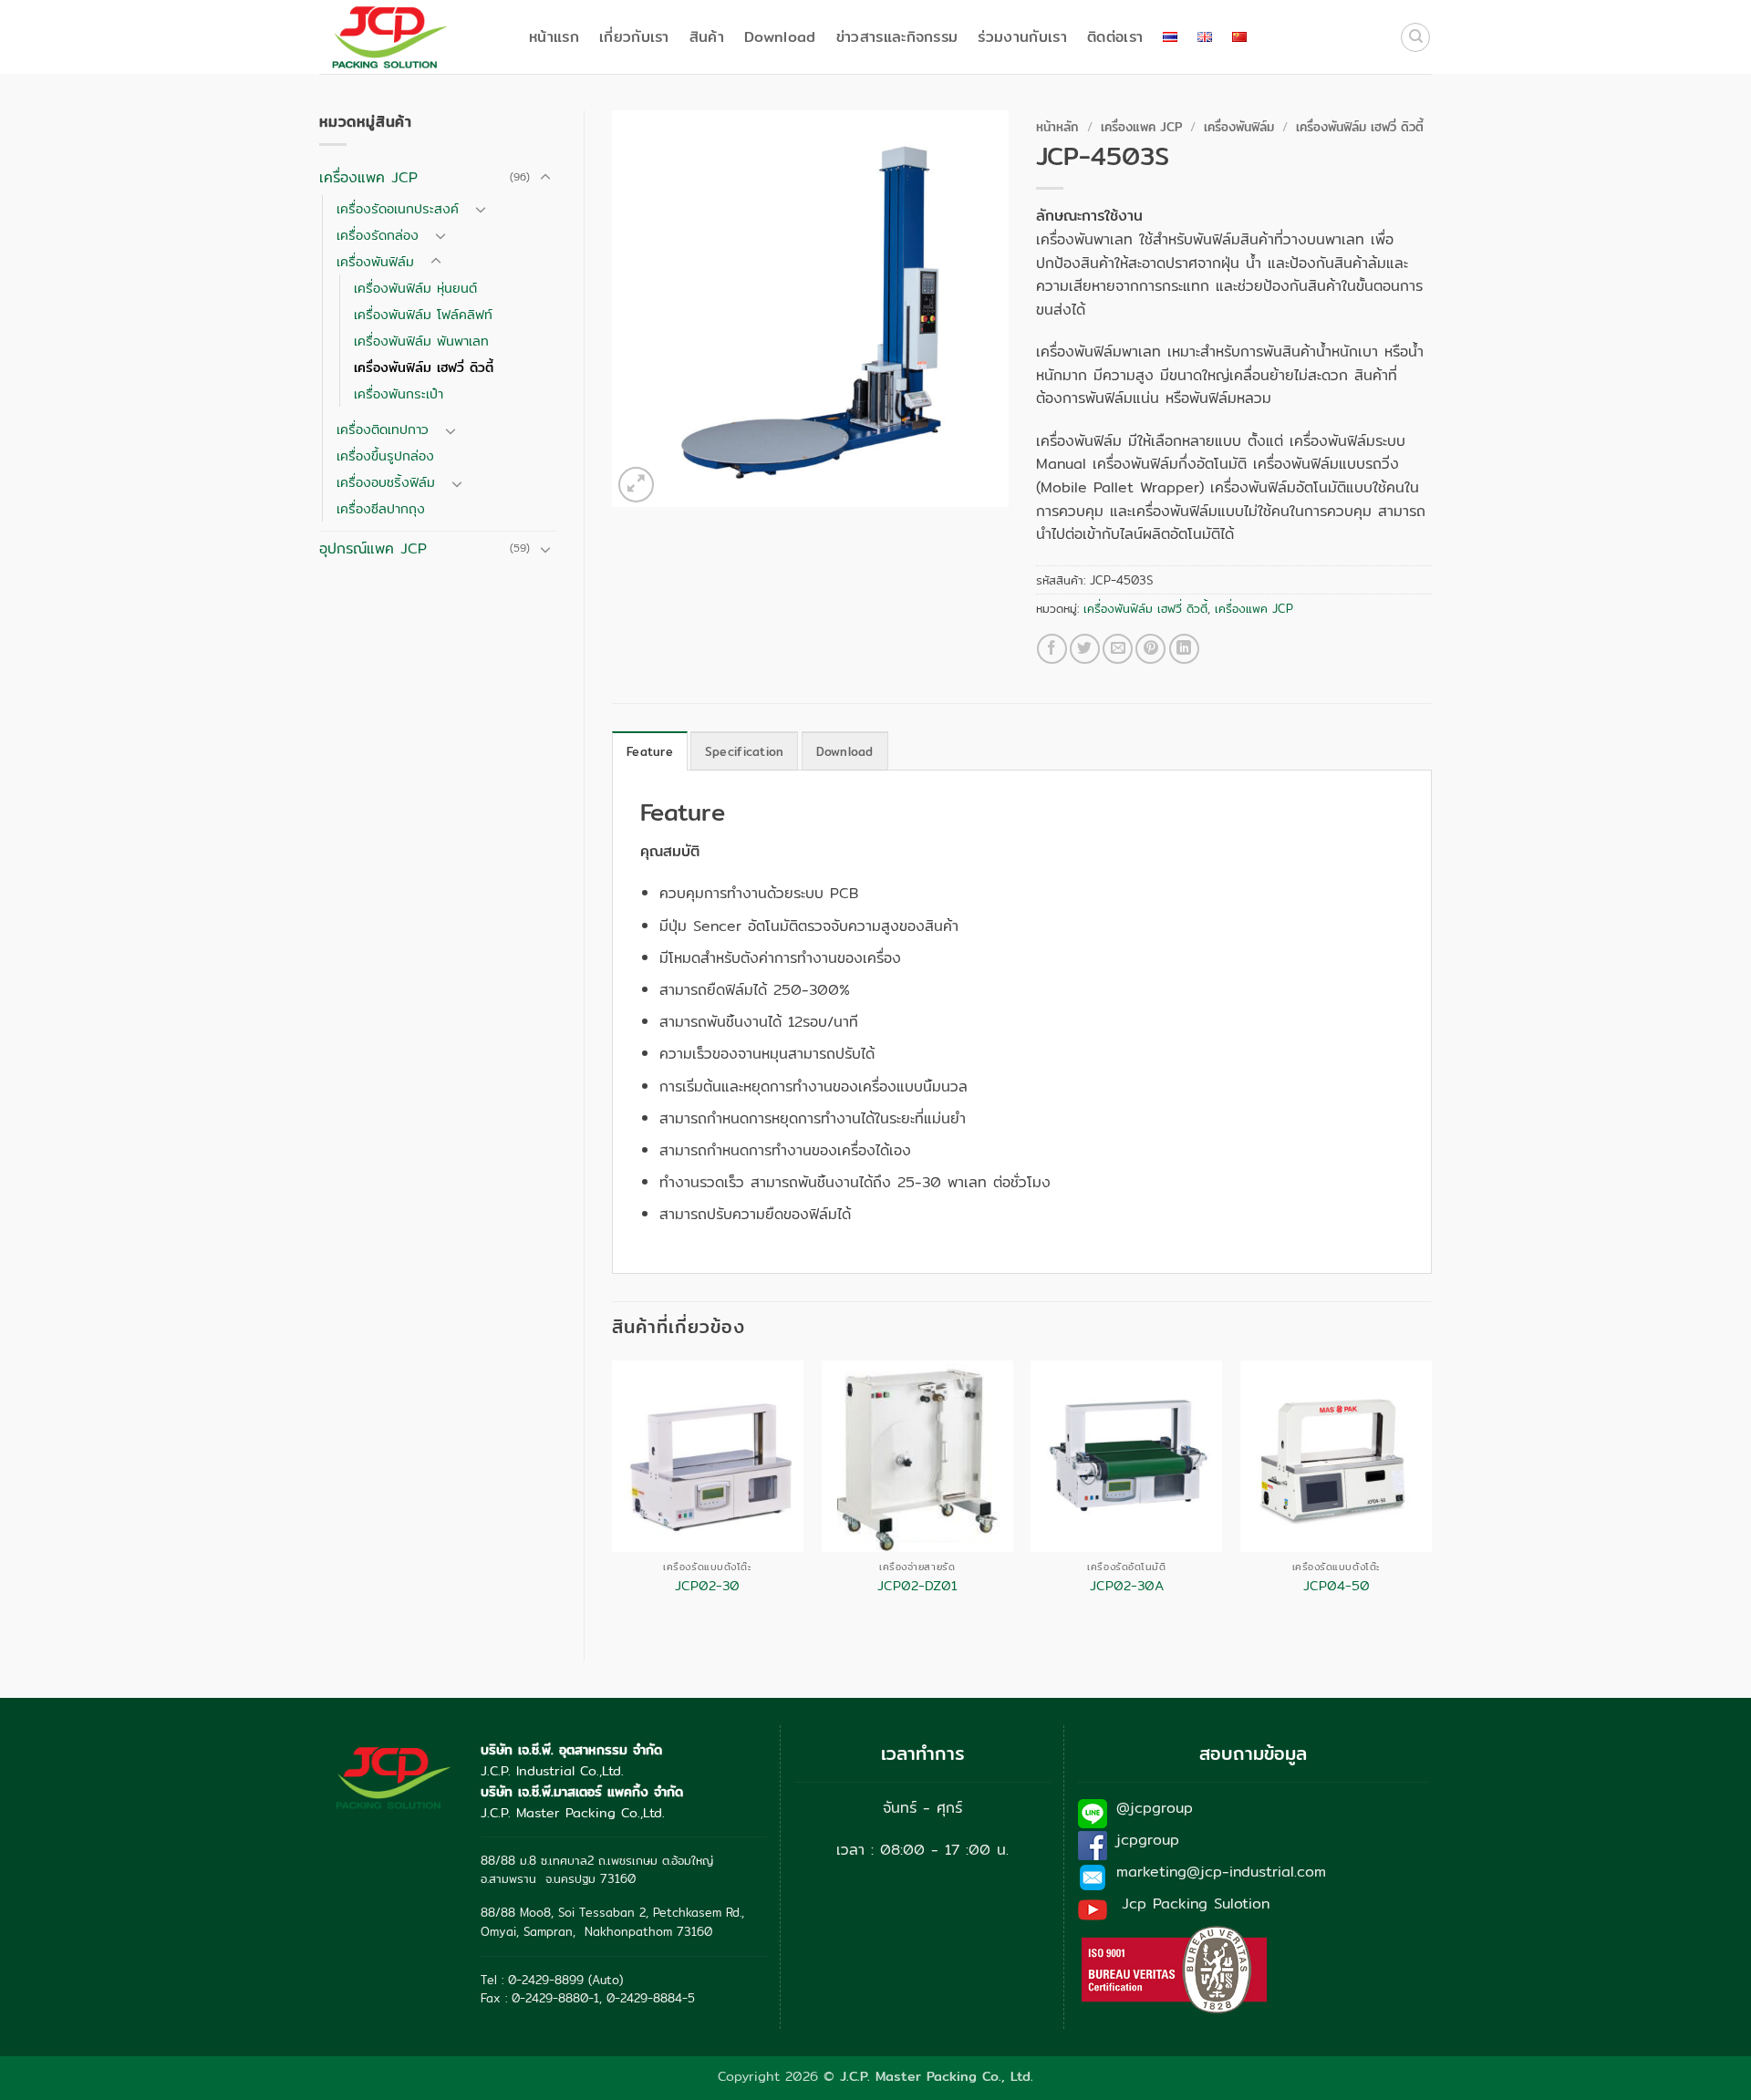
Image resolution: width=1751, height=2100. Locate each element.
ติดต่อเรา (1115, 37)
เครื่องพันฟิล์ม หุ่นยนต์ (415, 288)
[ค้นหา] (1415, 37)
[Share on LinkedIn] (1184, 649)
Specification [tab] (744, 751)
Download (780, 37)
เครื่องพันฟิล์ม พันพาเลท (421, 341)
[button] (636, 485)
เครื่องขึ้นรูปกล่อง (385, 455)
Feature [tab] (650, 751)
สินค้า (707, 37)
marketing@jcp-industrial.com (1221, 1872)
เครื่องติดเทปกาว (383, 429)
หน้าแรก (554, 37)
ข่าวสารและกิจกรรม (897, 37)
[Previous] (613, 1495)
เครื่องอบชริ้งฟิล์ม (386, 482)
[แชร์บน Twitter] (1085, 649)
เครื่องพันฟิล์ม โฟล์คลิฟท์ (423, 314)
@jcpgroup (1155, 1808)
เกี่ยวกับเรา (634, 37)
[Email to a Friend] (1118, 649)
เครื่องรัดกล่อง (378, 235)
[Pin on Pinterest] (1150, 649)
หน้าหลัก (1057, 127)
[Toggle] (545, 178)
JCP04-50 (1337, 1586)
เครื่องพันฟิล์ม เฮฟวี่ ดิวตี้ (424, 367)
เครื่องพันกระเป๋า (399, 393)
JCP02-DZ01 (917, 1586)
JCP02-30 (707, 1586)
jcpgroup (1148, 1840)
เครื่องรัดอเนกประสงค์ (398, 208)
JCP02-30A (1127, 1586)
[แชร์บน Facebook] (1052, 649)
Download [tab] (845, 751)
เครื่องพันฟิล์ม (375, 261)
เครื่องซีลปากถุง (381, 508)
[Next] (1431, 1495)
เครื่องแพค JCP (368, 177)
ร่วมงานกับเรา (1022, 37)
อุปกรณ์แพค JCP (373, 548)
